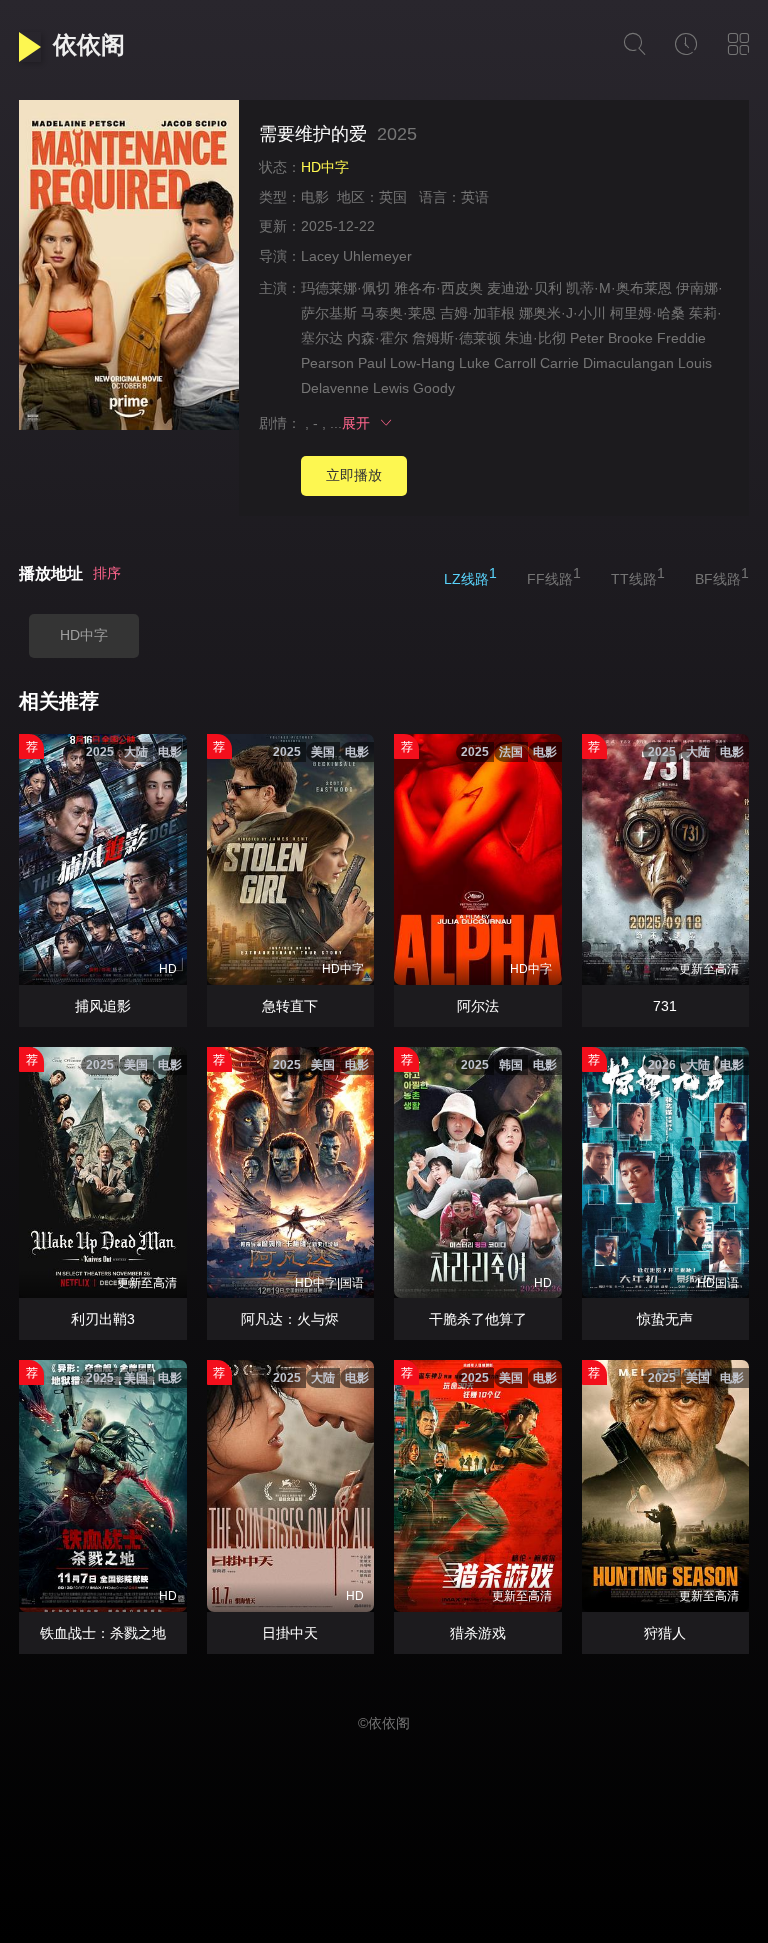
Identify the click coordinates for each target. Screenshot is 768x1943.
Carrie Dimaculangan (607, 363)
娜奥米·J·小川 (562, 313)
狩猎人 (665, 1633)
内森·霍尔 (377, 338)
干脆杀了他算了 (478, 1319)
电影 (315, 197)
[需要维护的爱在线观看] (129, 268)
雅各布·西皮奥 (438, 288)
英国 (393, 197)
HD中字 (84, 635)
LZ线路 (470, 576)
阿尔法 (478, 1006)
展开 (360, 423)
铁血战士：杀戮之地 (103, 1633)
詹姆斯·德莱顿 (456, 338)
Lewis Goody (414, 388)
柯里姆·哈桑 (647, 313)
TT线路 (638, 576)
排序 (107, 573)
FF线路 (554, 576)
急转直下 (290, 1006)
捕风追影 (103, 1006)
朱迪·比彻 (535, 338)
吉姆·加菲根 (477, 313)
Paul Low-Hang (406, 363)
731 (665, 1006)
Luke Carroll (497, 363)
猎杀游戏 (478, 1633)
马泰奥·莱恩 (398, 313)
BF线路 (722, 576)
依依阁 (89, 44)
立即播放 (354, 475)
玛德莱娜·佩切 (345, 288)
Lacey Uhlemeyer (356, 256)
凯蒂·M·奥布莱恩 (619, 288)
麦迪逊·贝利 (524, 288)
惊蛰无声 (665, 1319)
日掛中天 (290, 1633)
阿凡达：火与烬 (290, 1319)
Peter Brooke (611, 338)
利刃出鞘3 (103, 1319)
